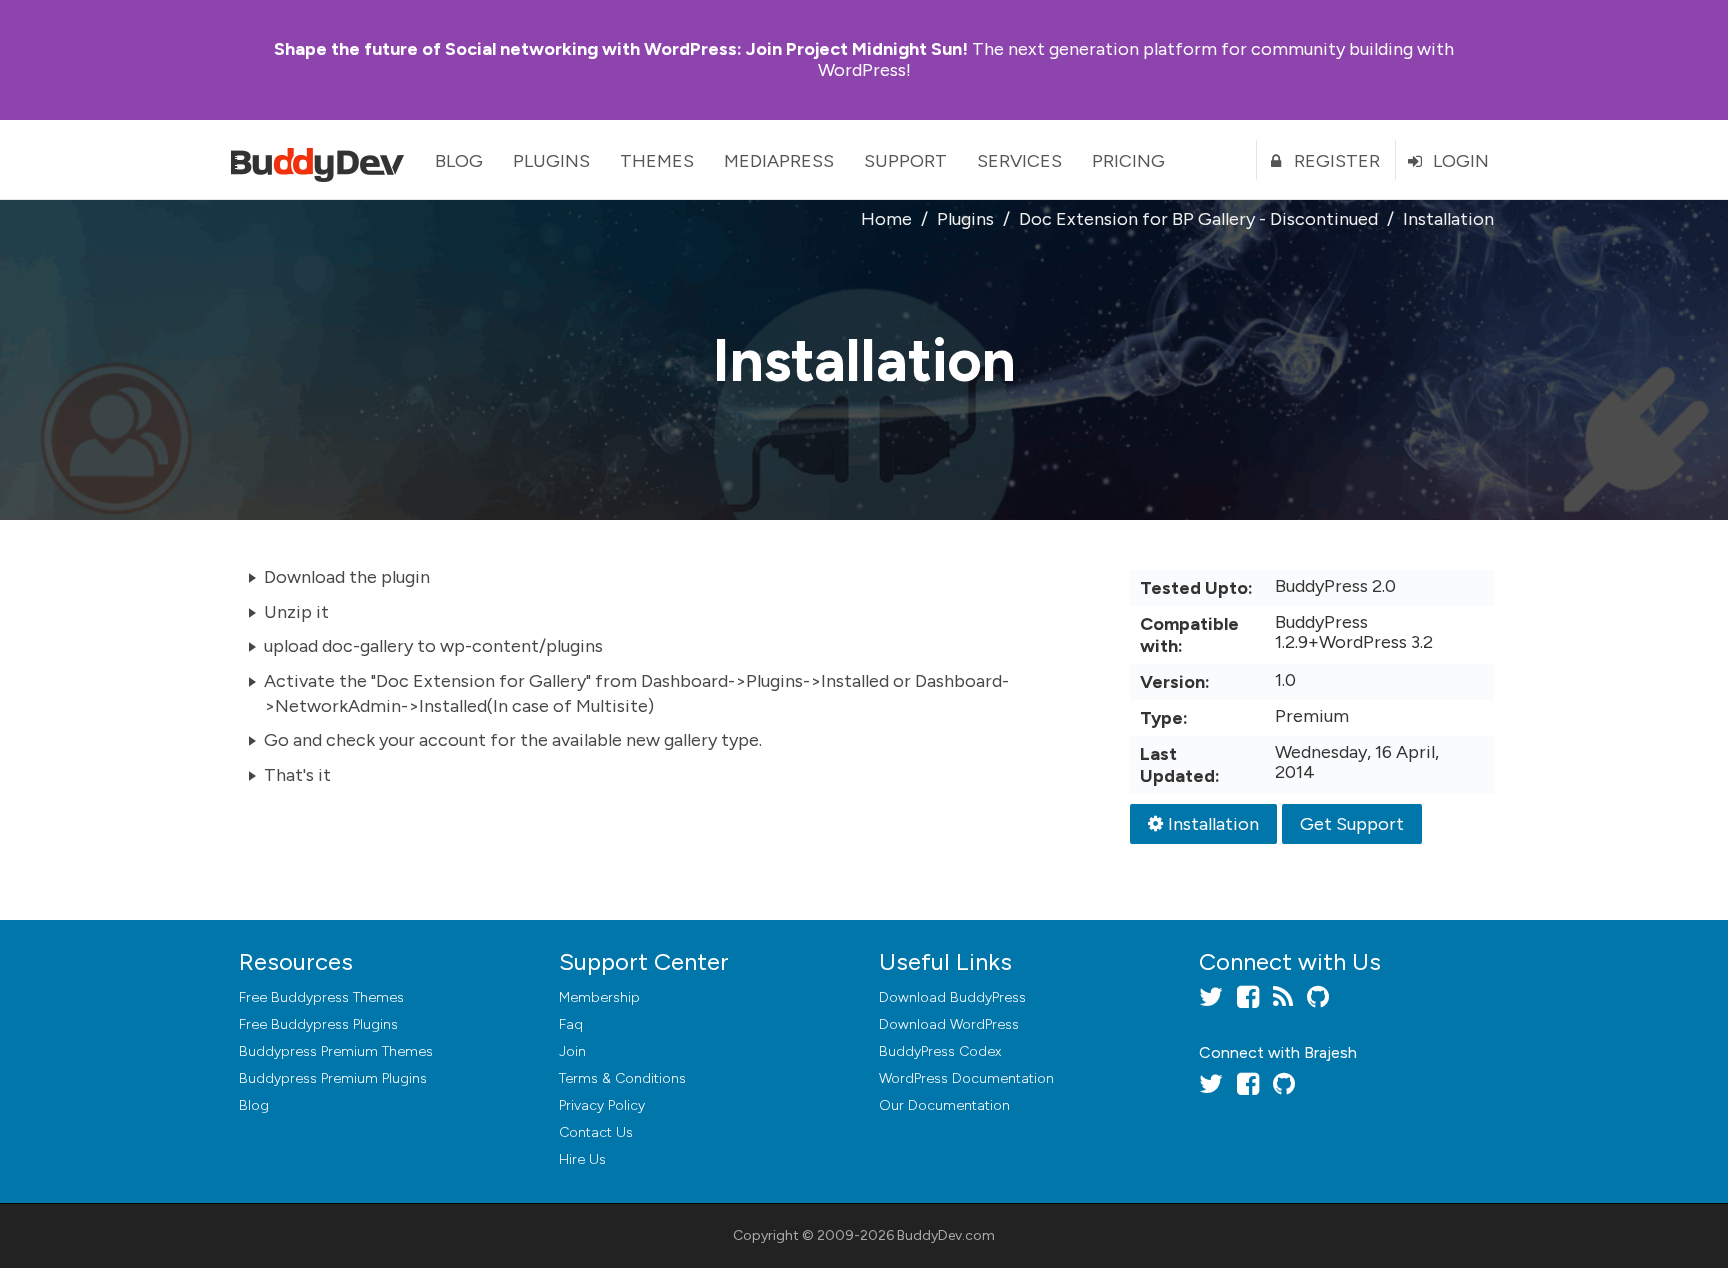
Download (952, 997)
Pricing (1128, 161)
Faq (571, 1024)
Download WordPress (949, 1024)
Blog (459, 161)
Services (1019, 161)
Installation (1213, 824)
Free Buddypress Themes (321, 997)
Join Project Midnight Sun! (621, 49)
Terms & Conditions (622, 1078)
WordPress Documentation (966, 1078)
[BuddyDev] (322, 160)
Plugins (551, 161)
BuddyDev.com (946, 1235)
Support (905, 161)
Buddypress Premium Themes (336, 1051)
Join (572, 1051)
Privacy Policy (602, 1105)
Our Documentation (944, 1105)
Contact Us (596, 1132)
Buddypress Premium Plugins (333, 1078)
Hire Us (582, 1159)
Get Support (1352, 824)
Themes (657, 161)
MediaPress (779, 161)
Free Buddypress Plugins (318, 1024)
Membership (599, 997)
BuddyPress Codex (940, 1051)
